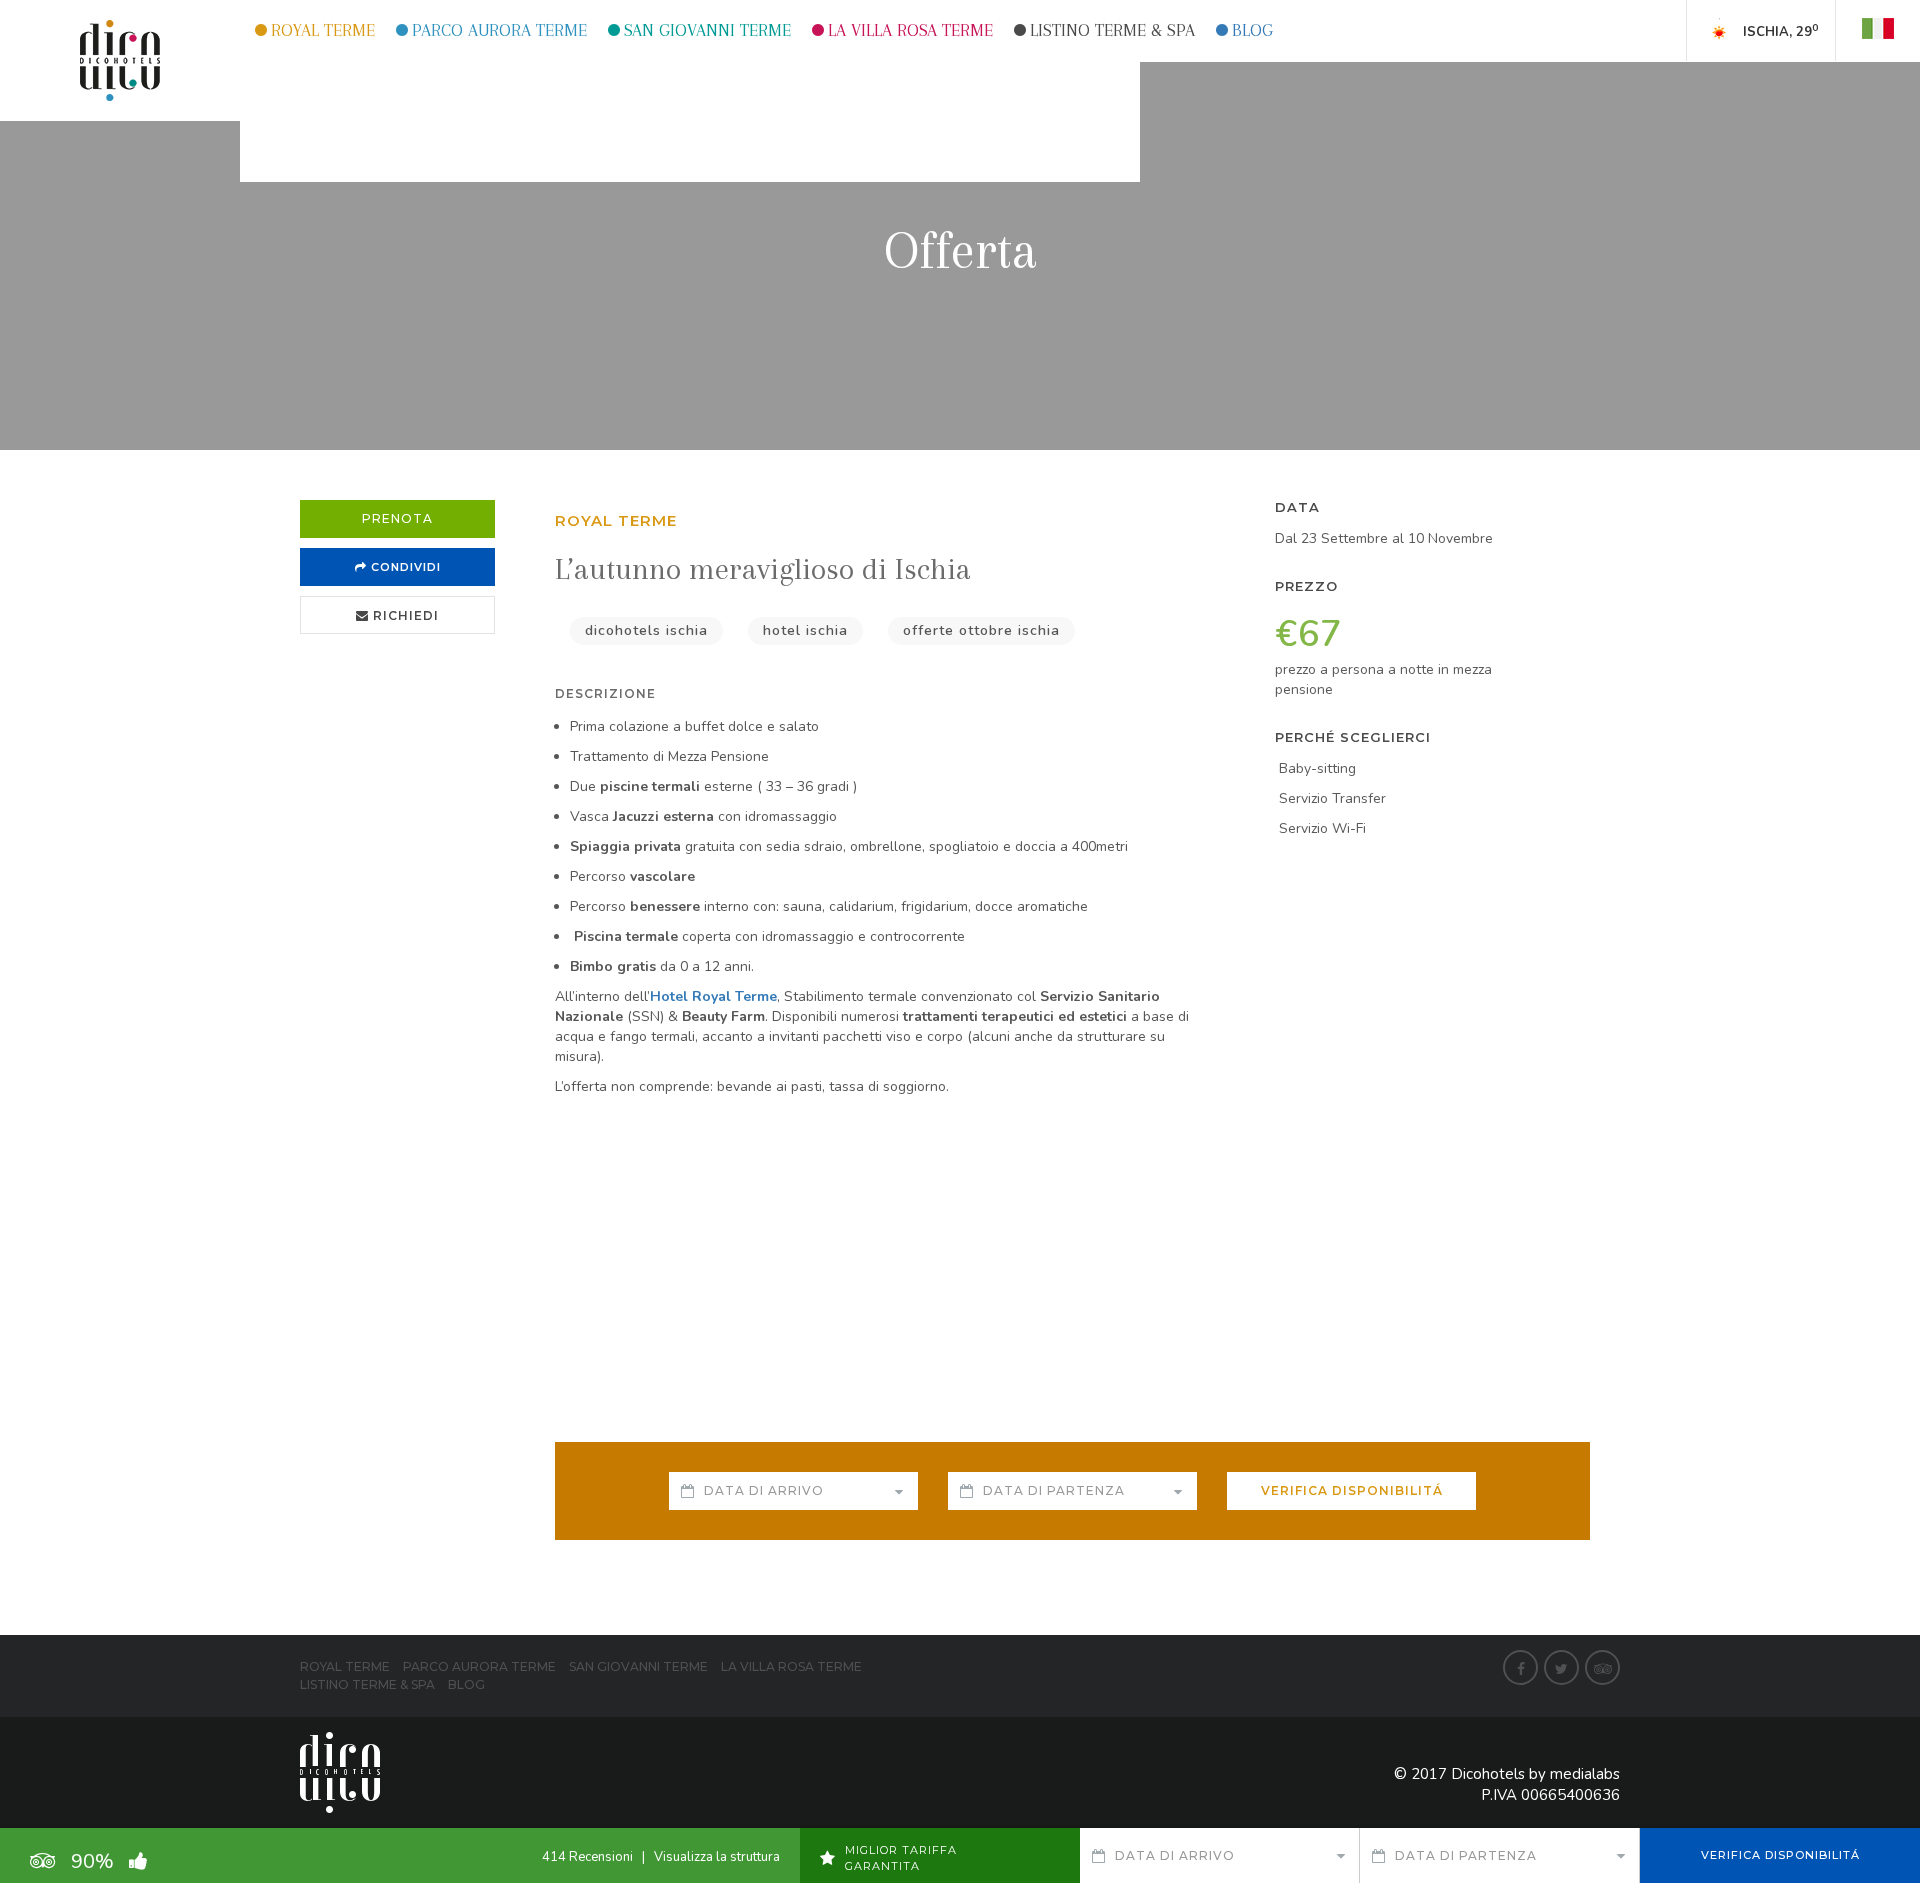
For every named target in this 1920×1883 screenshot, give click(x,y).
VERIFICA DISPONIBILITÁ (1352, 1490)
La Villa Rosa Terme (910, 30)
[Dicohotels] (120, 59)
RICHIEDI (404, 615)
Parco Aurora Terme (499, 30)
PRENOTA (397, 518)
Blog (1252, 30)
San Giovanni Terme (707, 30)
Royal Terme (323, 30)
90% (112, 1861)
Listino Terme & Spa (1112, 30)
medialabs (1585, 1774)
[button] (1878, 26)
